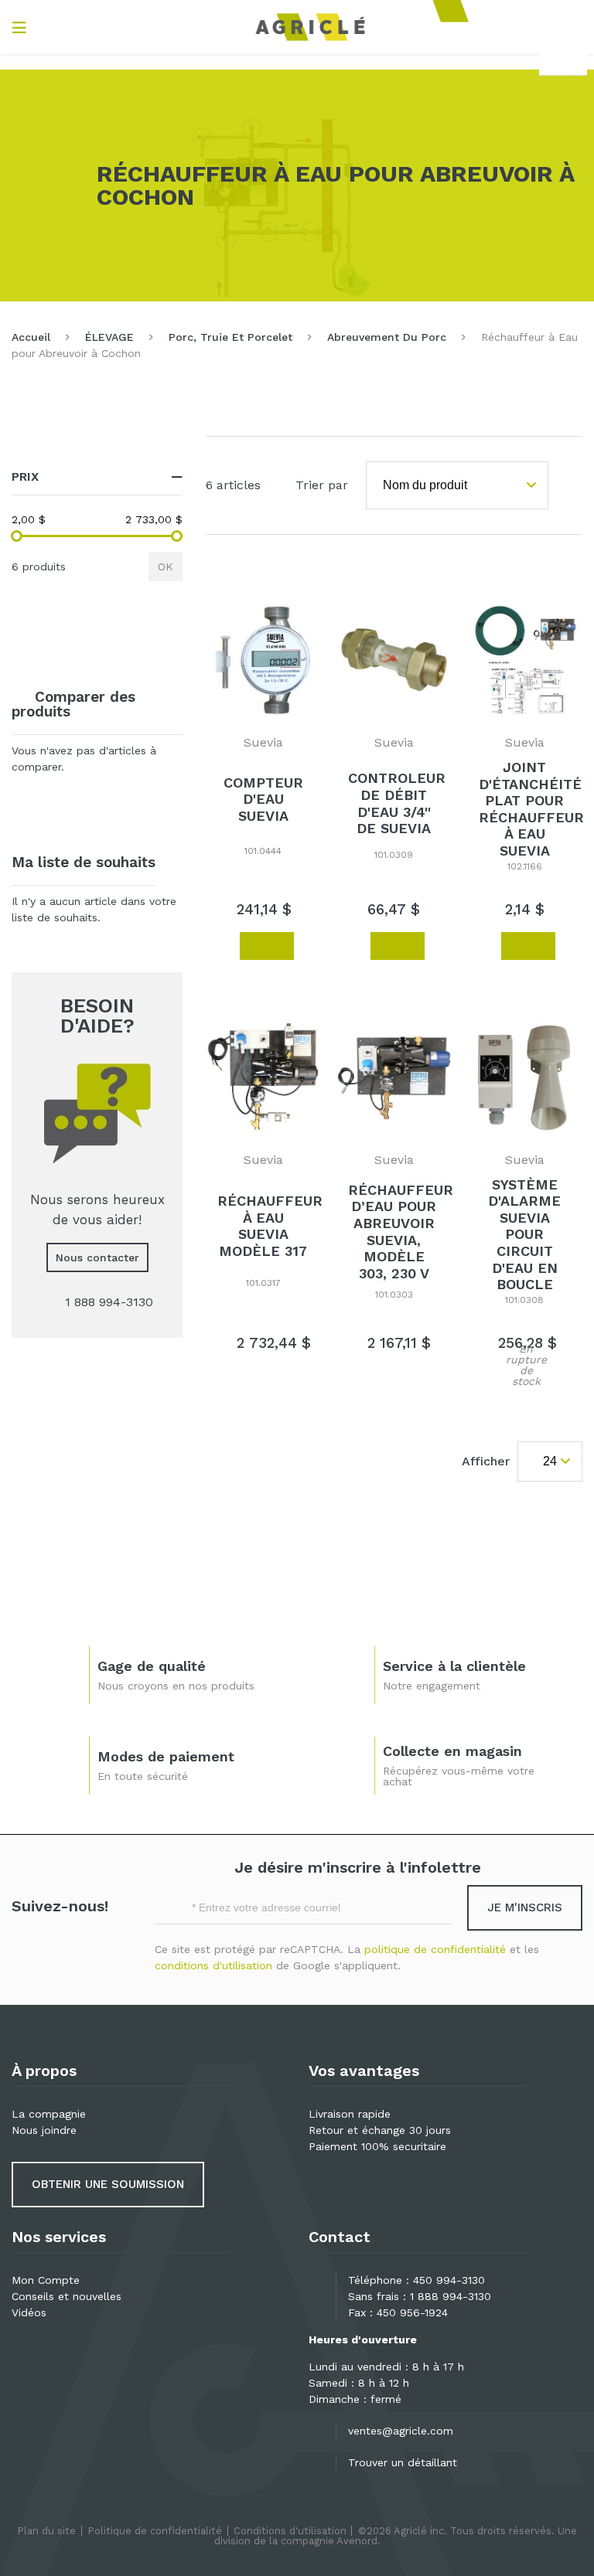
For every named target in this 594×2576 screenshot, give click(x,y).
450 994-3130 (449, 2280)
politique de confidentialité (435, 1949)
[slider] (17, 536)
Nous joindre (44, 2130)
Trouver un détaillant (403, 2462)
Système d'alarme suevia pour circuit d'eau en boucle (524, 1235)
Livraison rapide (350, 2114)
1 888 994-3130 (451, 2296)
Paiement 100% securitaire (377, 2146)
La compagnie (49, 2114)
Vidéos (29, 2312)
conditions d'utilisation (213, 1965)
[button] (220, 945)
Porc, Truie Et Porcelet (230, 337)
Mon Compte (46, 2280)
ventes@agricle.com (401, 2431)
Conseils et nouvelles (67, 2296)
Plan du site (46, 2531)
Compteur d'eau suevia (263, 799)
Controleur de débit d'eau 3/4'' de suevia (397, 803)
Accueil (31, 337)
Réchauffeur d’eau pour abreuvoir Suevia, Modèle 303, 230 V (401, 1232)
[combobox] (563, 59)
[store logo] (310, 27)
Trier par (322, 485)
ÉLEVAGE (109, 337)
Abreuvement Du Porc (387, 337)
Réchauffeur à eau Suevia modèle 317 (270, 1226)
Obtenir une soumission (108, 2184)
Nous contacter (97, 1257)
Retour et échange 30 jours (380, 2130)
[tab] (97, 477)
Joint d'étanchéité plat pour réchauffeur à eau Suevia (531, 809)
